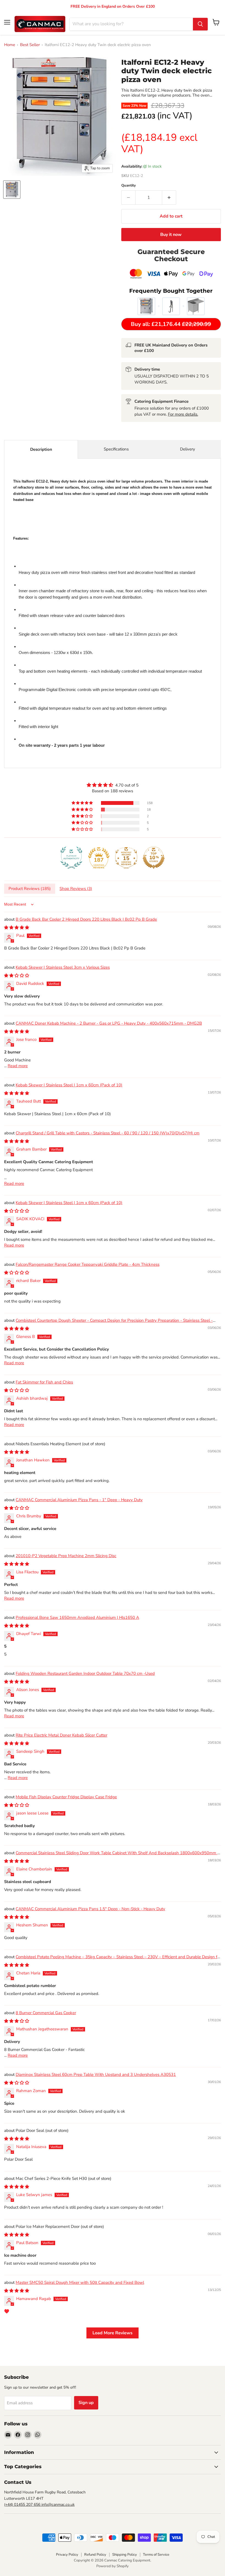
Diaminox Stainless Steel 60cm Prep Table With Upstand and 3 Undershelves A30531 (96, 2075)
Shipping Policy (125, 2555)
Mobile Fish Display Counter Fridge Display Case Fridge (66, 1797)
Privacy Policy (67, 2555)
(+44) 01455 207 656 (23, 2505)
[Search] (200, 24)
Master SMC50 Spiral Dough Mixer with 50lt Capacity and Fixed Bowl (80, 2282)
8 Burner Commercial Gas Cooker (46, 2013)
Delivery (188, 449)
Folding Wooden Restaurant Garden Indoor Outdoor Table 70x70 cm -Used (85, 1673)
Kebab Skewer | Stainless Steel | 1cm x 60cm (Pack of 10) (69, 1085)
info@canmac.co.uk (58, 2505)
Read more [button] (18, 1066)
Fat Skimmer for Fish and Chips (44, 1382)
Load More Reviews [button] (113, 2333)
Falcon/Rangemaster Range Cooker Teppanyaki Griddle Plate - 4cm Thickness (88, 1264)
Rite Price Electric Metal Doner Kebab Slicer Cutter (61, 1735)
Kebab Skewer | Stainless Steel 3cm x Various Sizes (63, 967)
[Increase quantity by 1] (169, 198)
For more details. (183, 414)
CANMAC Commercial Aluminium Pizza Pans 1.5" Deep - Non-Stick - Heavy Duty (90, 1909)
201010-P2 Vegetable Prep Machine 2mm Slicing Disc (66, 1556)
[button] (83, 803)
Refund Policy (95, 2555)
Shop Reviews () (76, 889)
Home (10, 45)
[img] (113, 785)
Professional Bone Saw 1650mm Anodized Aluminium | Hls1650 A (77, 1617)
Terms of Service (156, 2555)
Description (41, 449)
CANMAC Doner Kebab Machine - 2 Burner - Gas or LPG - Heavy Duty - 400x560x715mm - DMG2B (109, 1023)
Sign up (86, 2403)
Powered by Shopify (113, 2566)
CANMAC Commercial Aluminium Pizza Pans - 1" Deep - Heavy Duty (79, 1500)
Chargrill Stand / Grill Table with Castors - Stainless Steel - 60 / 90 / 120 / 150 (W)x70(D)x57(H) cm (108, 1133)
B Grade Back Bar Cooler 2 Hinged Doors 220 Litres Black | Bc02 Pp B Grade (86, 919)
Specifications (116, 449)
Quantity (129, 186)
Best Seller (30, 45)
